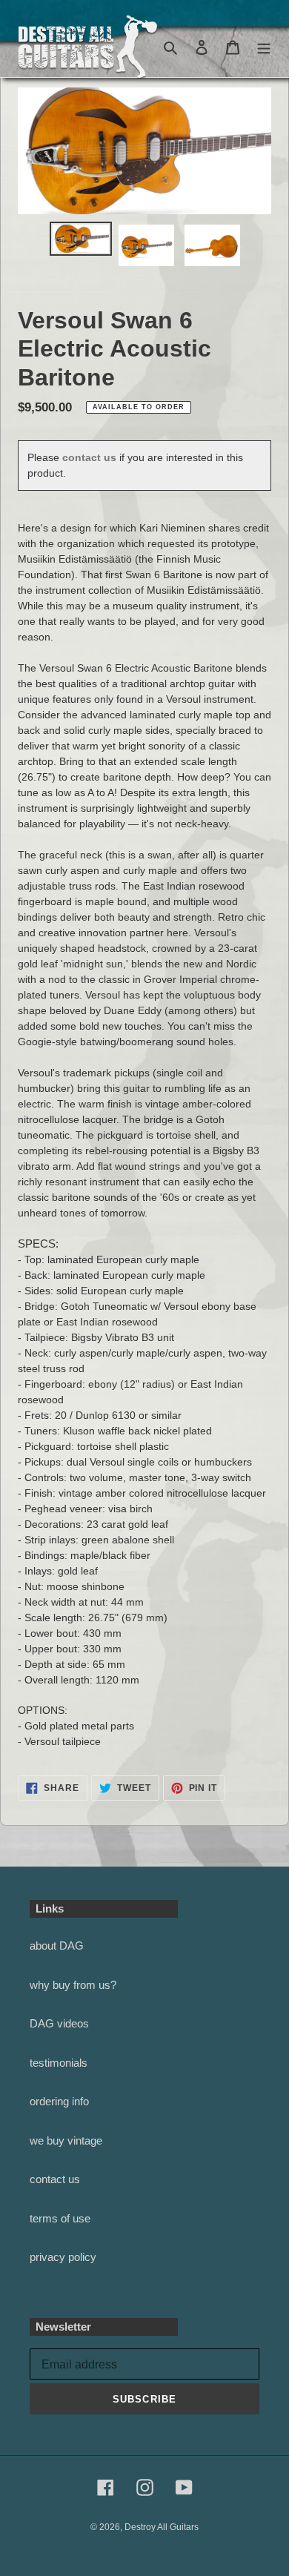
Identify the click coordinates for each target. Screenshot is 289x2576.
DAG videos (59, 2023)
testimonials (59, 2063)
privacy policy (63, 2257)
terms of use (60, 2218)
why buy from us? (73, 1985)
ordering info (59, 2101)
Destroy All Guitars (162, 2527)
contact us (89, 457)
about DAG (57, 1946)
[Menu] (264, 47)
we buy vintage (66, 2140)
